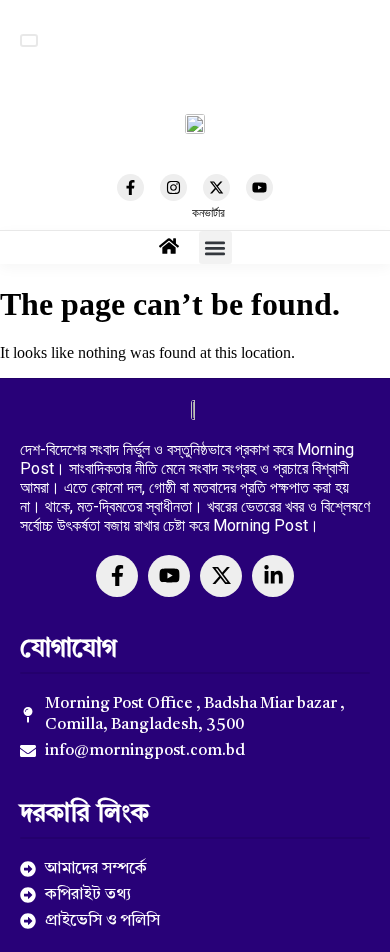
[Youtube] (259, 187)
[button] (29, 40)
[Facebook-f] (130, 187)
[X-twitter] (216, 187)
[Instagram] (173, 187)
